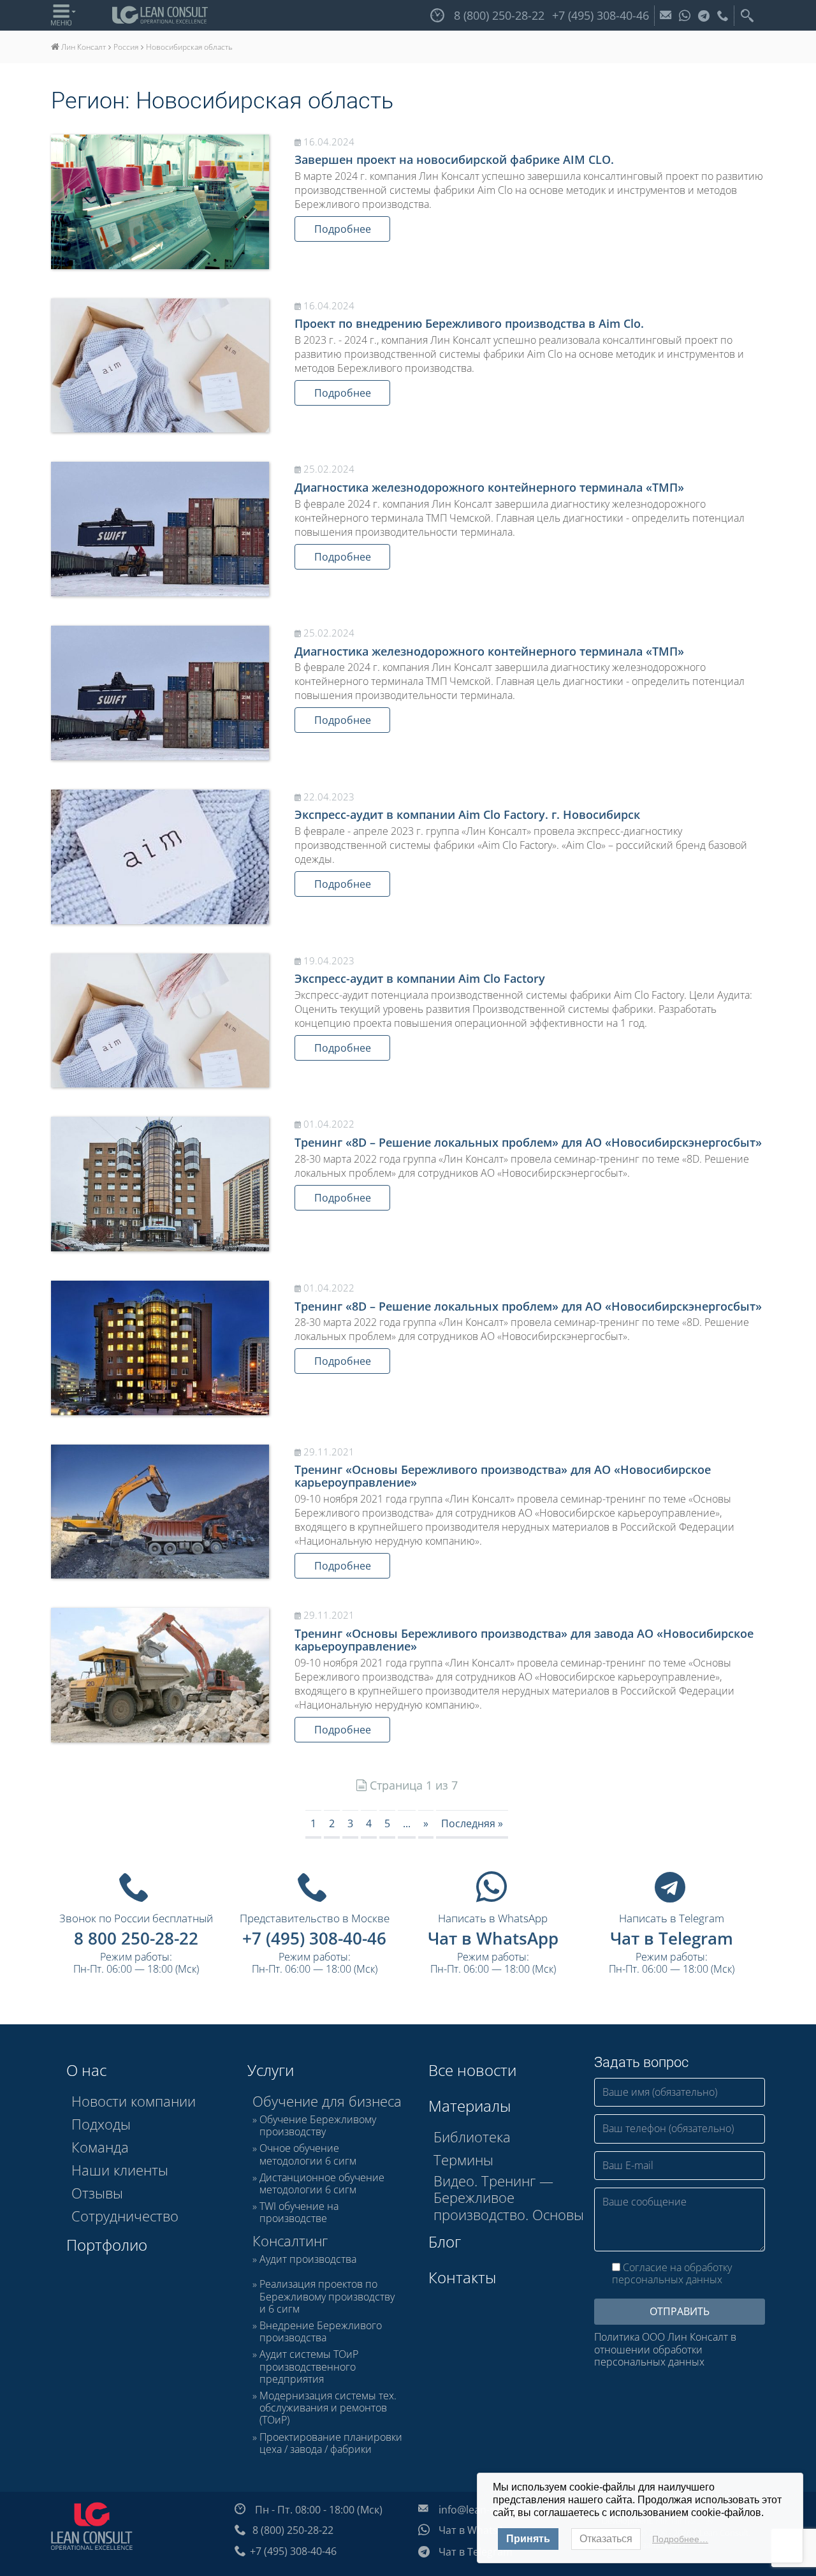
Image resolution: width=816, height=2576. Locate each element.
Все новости (472, 2070)
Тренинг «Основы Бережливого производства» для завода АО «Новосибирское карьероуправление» (524, 1640)
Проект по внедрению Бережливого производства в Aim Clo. (469, 323)
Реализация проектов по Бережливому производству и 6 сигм (327, 2297)
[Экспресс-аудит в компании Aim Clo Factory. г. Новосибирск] (160, 857)
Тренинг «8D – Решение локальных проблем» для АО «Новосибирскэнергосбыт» (528, 1142)
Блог (445, 2241)
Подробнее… (680, 2539)
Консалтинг (290, 2241)
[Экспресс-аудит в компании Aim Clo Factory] (160, 1021)
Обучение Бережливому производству (318, 2126)
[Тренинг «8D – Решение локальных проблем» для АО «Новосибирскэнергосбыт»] (160, 1184)
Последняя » (472, 1823)
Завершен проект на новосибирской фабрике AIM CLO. (454, 159)
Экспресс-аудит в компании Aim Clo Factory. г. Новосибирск (467, 814)
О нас (86, 2070)
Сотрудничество (125, 2216)
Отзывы (97, 2193)
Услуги (271, 2070)
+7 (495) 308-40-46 (314, 1938)
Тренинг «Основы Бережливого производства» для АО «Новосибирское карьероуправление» (503, 1476)
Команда (100, 2147)
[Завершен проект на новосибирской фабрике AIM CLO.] (160, 202)
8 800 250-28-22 (136, 1938)
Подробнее (343, 229)
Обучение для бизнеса (327, 2101)
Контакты (462, 2277)
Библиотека (472, 2137)
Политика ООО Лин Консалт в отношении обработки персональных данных (665, 2350)
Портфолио (107, 2245)
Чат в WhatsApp (493, 1938)
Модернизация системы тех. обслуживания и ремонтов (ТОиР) (328, 2408)
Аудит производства (308, 2260)
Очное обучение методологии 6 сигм (308, 2154)
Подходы (101, 2124)
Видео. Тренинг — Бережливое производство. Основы (509, 2197)
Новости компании (134, 2101)
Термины (463, 2160)
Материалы (470, 2106)
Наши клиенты (120, 2170)
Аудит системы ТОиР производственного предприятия (309, 2367)
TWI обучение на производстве (299, 2212)
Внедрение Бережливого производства (321, 2332)
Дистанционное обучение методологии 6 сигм (322, 2184)
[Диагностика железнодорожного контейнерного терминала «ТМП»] (160, 529)
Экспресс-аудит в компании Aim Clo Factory (420, 978)
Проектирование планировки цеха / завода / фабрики (331, 2443)
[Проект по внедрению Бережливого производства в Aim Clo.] (160, 366)
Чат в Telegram (672, 1938)
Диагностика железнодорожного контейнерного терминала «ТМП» (489, 487)
